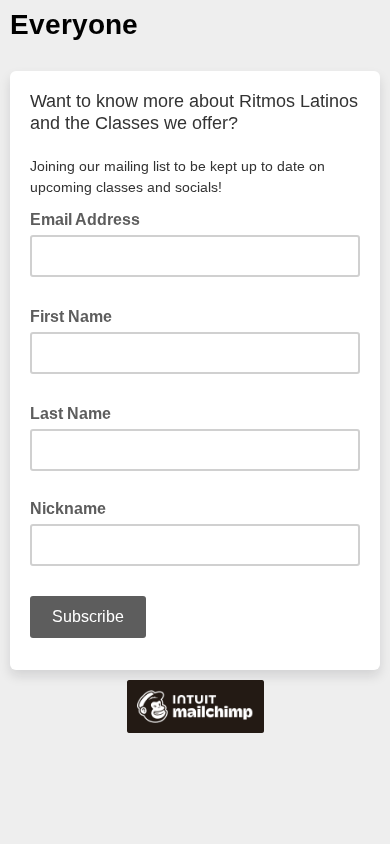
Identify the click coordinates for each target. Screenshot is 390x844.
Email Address (91, 218)
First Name (77, 315)
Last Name (76, 412)
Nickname (68, 508)
